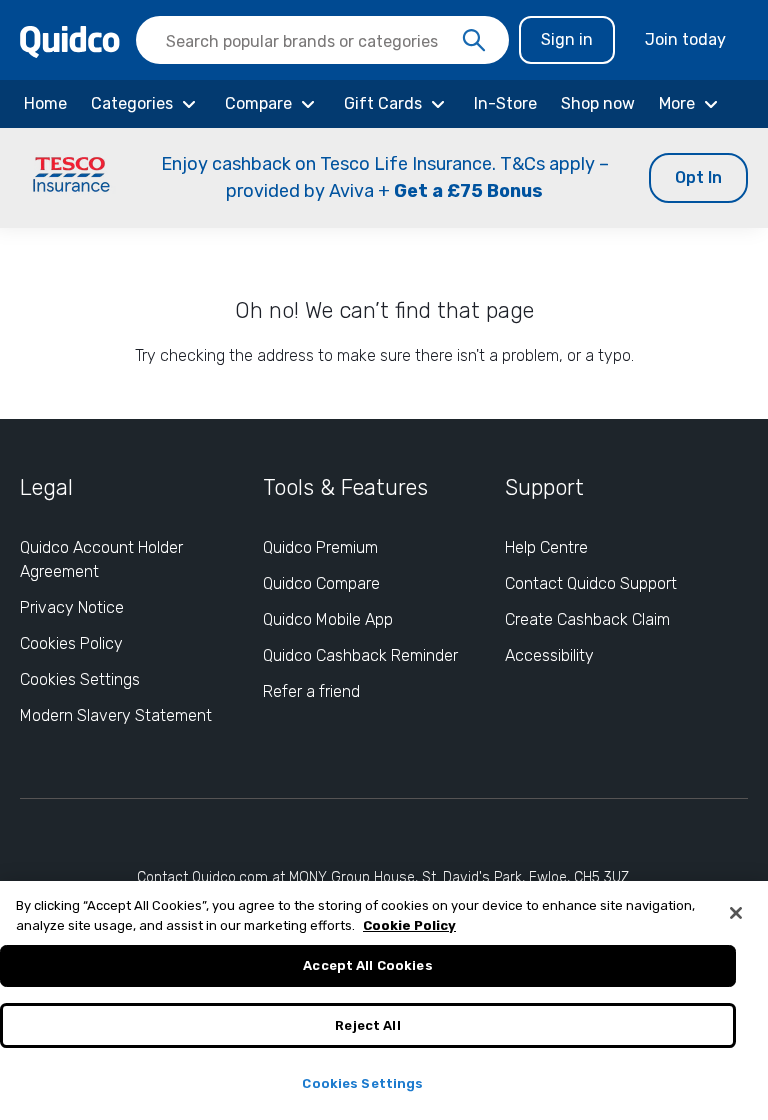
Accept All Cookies (367, 965)
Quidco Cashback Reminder (360, 655)
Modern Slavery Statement (116, 715)
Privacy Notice (72, 607)
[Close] (736, 913)
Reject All (367, 1025)
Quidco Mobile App (328, 619)
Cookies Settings (80, 679)
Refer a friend (311, 691)
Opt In (698, 177)
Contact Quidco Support (591, 583)
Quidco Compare (321, 583)
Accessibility (549, 655)
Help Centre (546, 547)
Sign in (567, 39)
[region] (384, 1000)
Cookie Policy (409, 925)
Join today (685, 39)
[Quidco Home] (70, 40)
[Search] (474, 41)
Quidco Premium (320, 547)
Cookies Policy (71, 643)
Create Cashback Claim (587, 619)
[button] (384, 178)
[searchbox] (322, 40)
